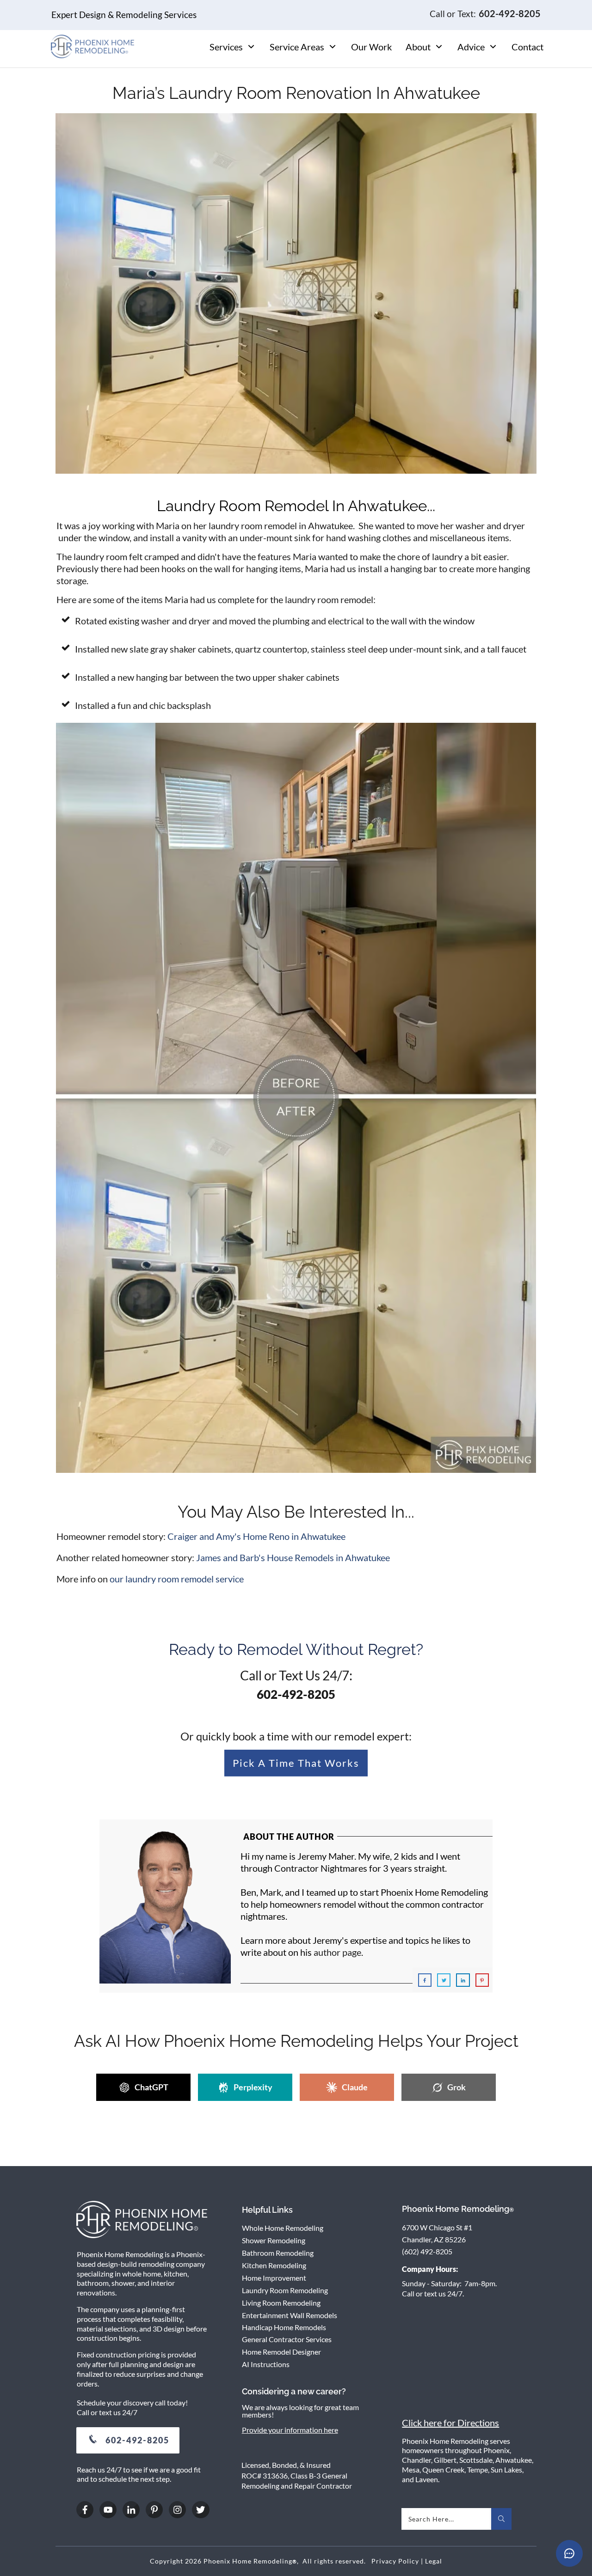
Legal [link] (434, 2561)
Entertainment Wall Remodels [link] (290, 2315)
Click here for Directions (450, 2423)
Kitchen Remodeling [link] (274, 2265)
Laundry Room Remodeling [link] (285, 2290)
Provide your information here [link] (290, 2430)
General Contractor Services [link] (287, 2339)
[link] (256, 1536)
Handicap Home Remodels (284, 2327)
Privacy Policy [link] (395, 2561)
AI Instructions (266, 2364)
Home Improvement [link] (274, 2278)
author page (337, 1952)
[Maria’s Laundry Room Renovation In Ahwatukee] (296, 293)
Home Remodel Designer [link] (281, 2352)
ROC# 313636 (265, 2475)
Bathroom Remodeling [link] (278, 2253)
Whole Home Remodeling (283, 2228)
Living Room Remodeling (281, 2303)
